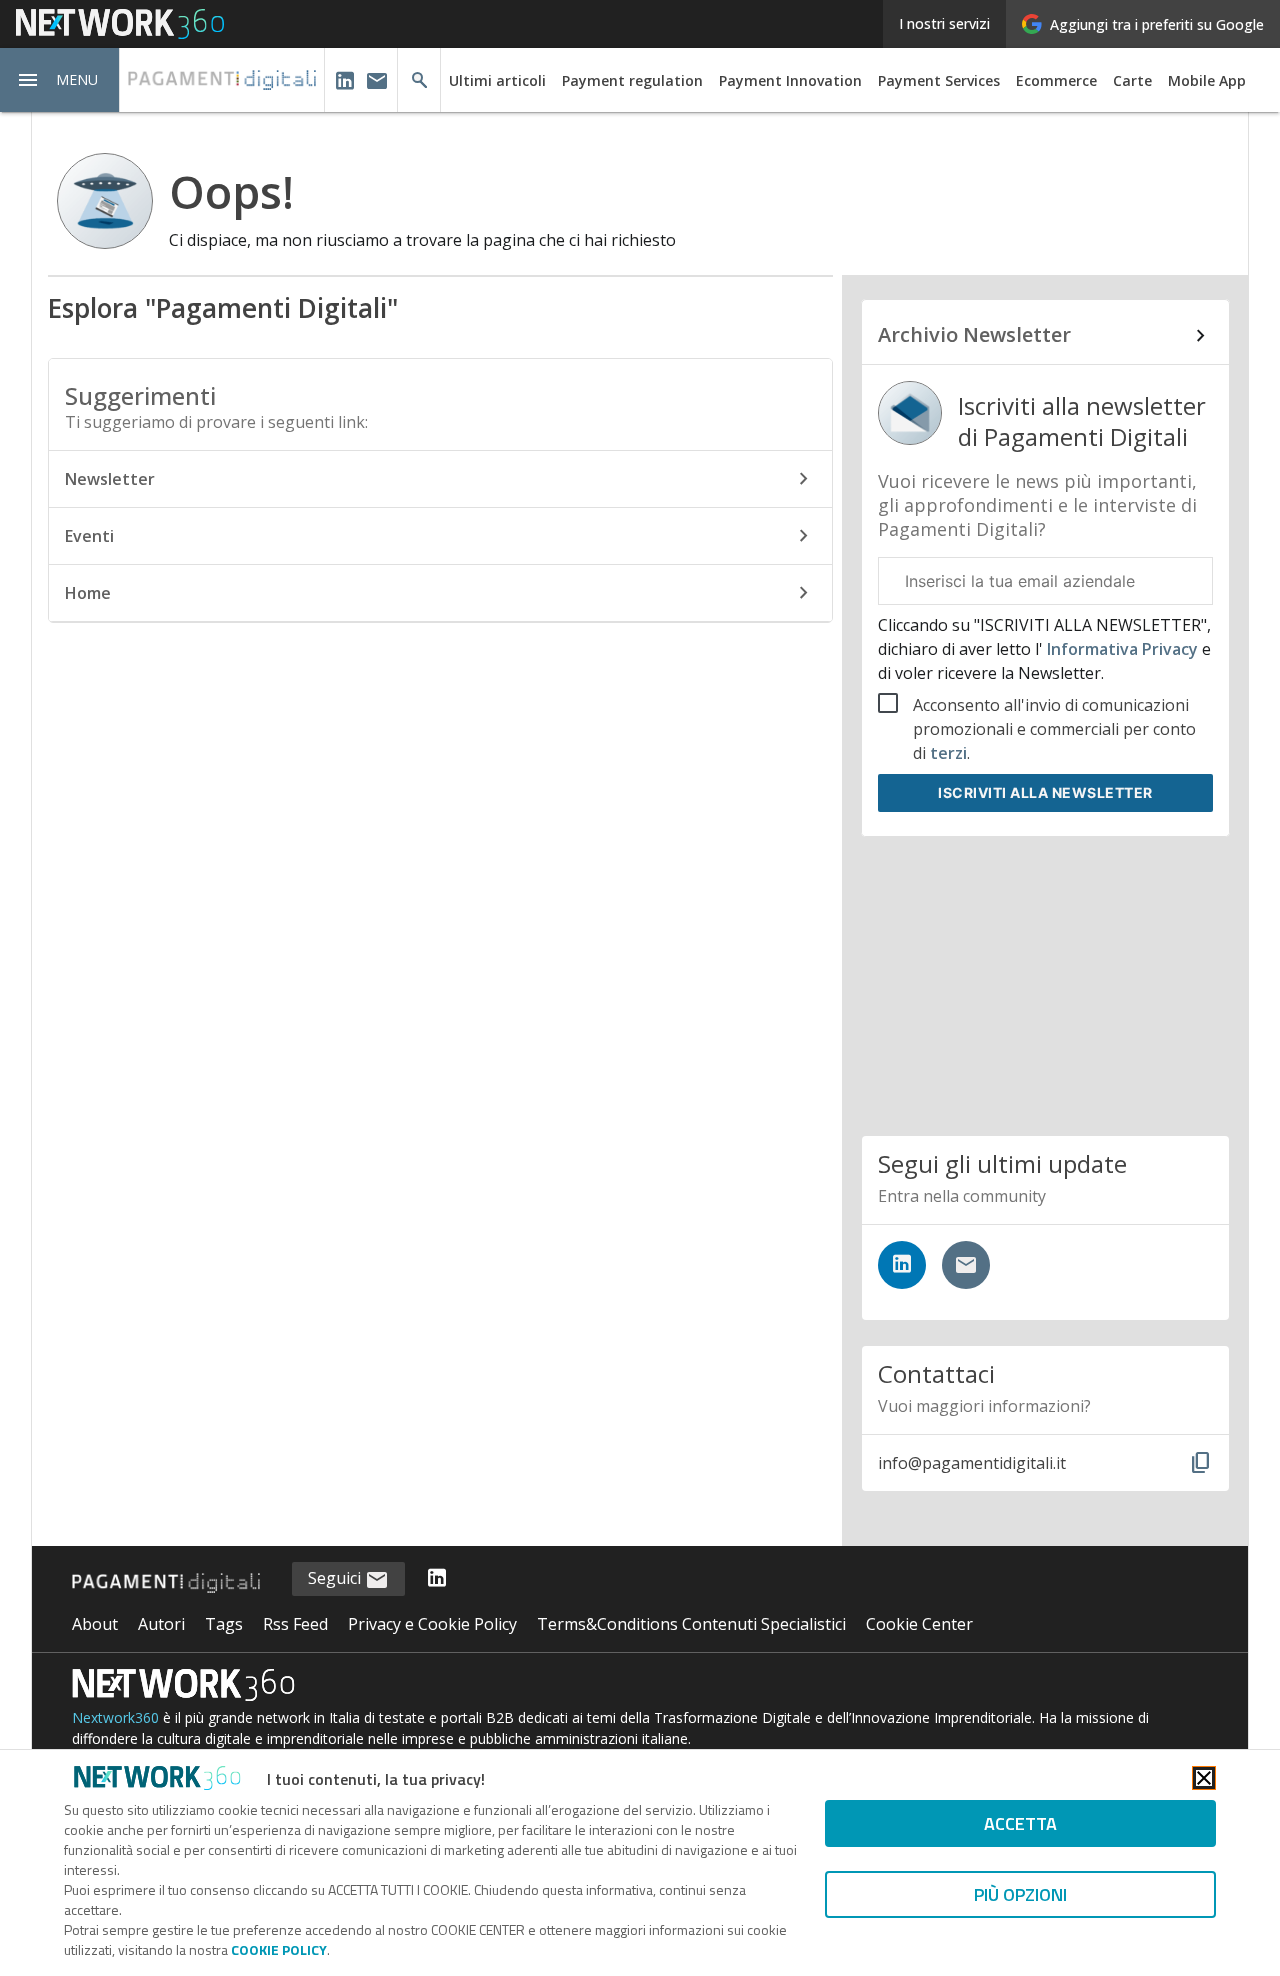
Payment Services (939, 80)
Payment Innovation (790, 80)
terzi (948, 753)
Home (88, 593)
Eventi (89, 536)
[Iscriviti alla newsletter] (966, 1265)
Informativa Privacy (1122, 649)
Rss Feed (295, 1624)
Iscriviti (1045, 792)
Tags (224, 1624)
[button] (60, 80)
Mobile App (1207, 80)
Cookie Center (919, 1624)
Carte (1132, 80)
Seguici (336, 1578)
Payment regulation (632, 80)
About (95, 1624)
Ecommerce (1056, 80)
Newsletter (110, 479)
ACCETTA (1020, 1823)
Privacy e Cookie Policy (432, 1624)
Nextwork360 (115, 1717)
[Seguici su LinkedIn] (902, 1265)
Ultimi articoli (497, 80)
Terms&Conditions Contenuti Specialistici (691, 1624)
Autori (161, 1624)
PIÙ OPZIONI (1020, 1894)
